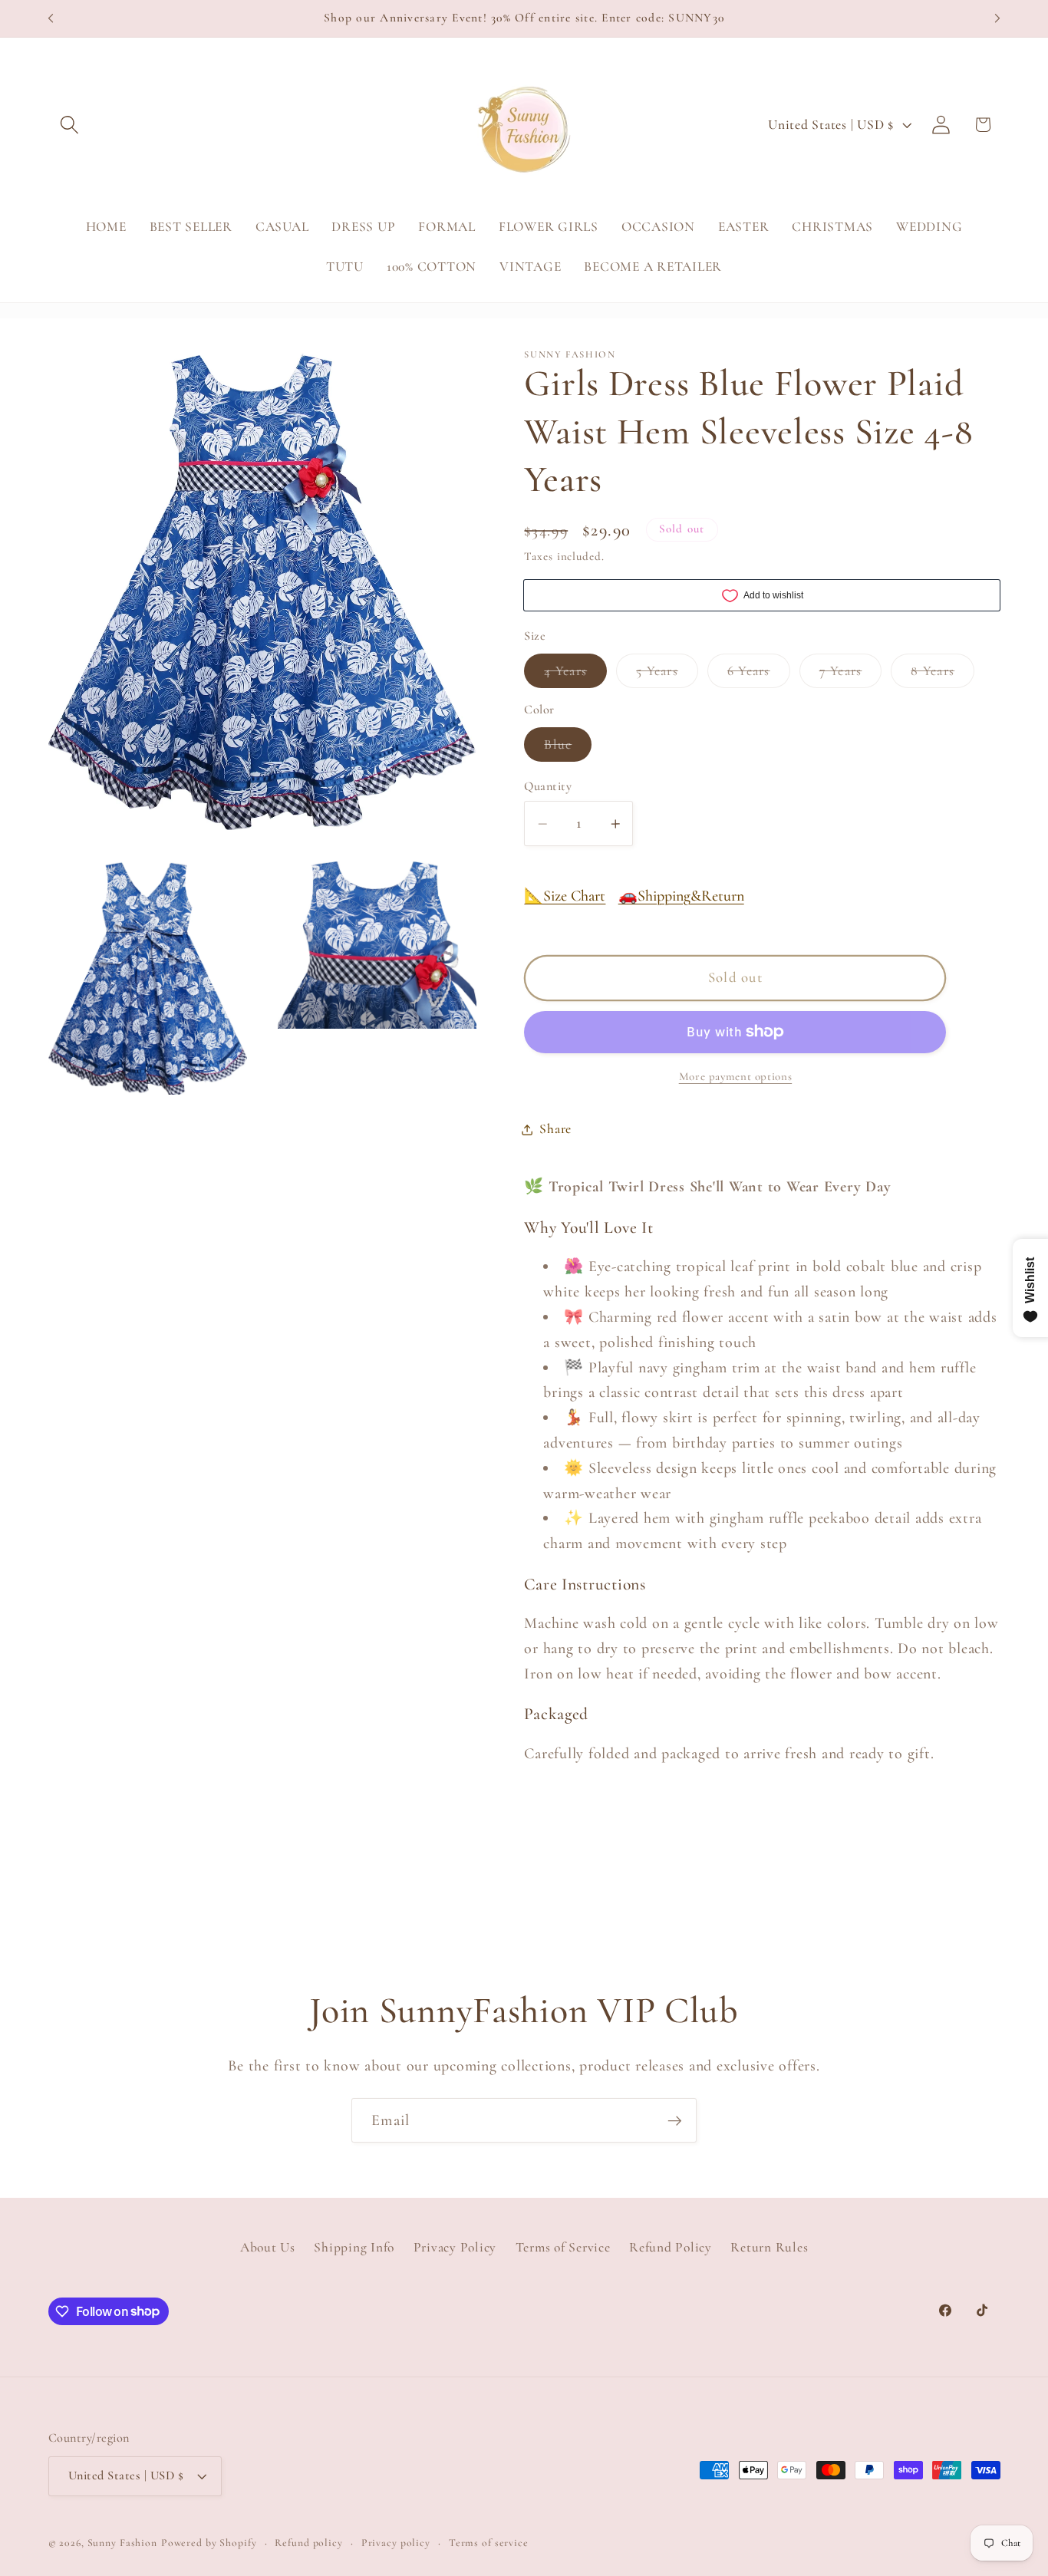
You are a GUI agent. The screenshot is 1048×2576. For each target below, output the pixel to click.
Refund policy (308, 2543)
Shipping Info (354, 2247)
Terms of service (489, 2543)
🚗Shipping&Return (681, 896)
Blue (568, 749)
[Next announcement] (997, 18)
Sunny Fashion (122, 2543)
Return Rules (769, 2247)
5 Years (667, 675)
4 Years (575, 675)
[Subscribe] (675, 2120)
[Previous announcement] (51, 18)
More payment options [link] (736, 1076)
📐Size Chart (565, 896)
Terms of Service (563, 2247)
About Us (268, 2247)
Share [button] (555, 1129)
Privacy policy (396, 2543)
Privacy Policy (455, 2247)
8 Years (943, 675)
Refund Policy (671, 2247)
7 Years (851, 675)
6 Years (759, 675)
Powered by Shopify (209, 2543)
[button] (69, 125)
